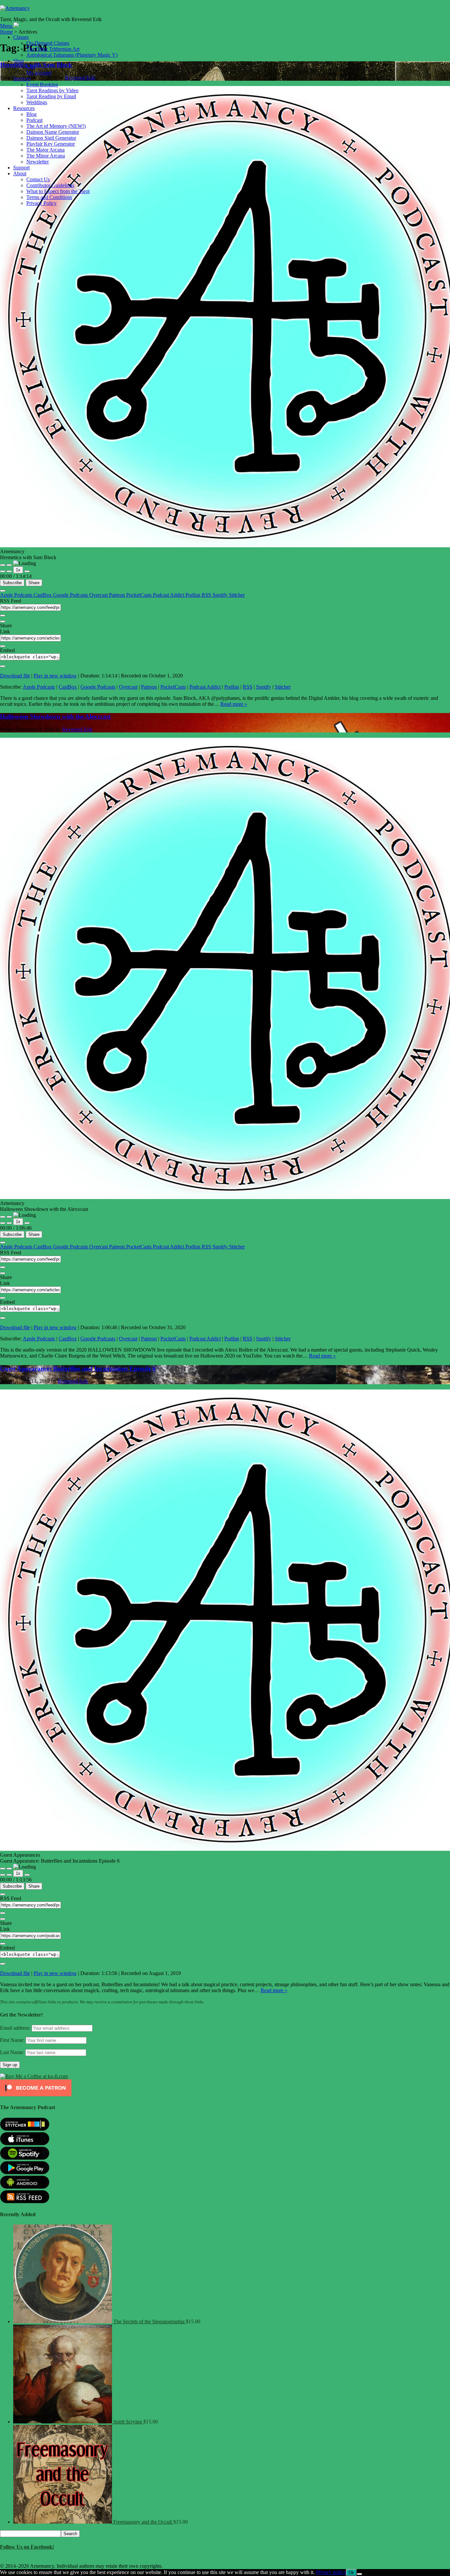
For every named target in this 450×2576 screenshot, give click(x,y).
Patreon (118, 595)
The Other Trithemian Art (53, 49)
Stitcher (237, 595)
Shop (19, 61)
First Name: (12, 2040)
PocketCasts (140, 595)
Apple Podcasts (17, 595)
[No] (359, 2574)
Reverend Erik (77, 729)
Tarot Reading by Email (51, 96)
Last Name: (12, 2052)
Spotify (221, 595)
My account (39, 73)
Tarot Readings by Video (52, 90)
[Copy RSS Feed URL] (3, 615)
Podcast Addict (169, 595)
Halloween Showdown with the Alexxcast (55, 716)
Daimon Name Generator (53, 132)
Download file (15, 676)
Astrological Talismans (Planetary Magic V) (72, 55)
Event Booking (42, 85)
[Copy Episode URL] (3, 646)
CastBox (43, 595)
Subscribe (12, 583)
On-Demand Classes (48, 43)
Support (21, 168)
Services (22, 79)
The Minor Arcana (46, 156)
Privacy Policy (42, 203)
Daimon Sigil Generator (51, 138)
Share (34, 583)
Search (70, 2534)
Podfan (194, 595)
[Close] (3, 591)
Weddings (37, 102)
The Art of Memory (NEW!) (56, 126)
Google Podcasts (71, 595)
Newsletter (38, 162)
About (20, 173)
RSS (207, 595)
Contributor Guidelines (50, 185)
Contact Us (38, 179)
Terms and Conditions (49, 197)
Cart (31, 67)
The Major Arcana (45, 150)
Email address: (16, 2028)
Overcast (99, 595)
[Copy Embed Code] (3, 666)
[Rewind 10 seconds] (9, 571)
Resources (24, 108)
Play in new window (55, 676)
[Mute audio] (3, 571)
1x (18, 570)
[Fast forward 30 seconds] (27, 571)
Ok (351, 2573)
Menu (6, 26)
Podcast (34, 120)
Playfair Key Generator (51, 144)
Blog (31, 114)
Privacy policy (331, 2572)
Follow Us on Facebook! (27, 2547)
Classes (21, 37)
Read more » (234, 704)
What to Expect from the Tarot (58, 191)
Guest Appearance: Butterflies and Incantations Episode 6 (78, 1369)
